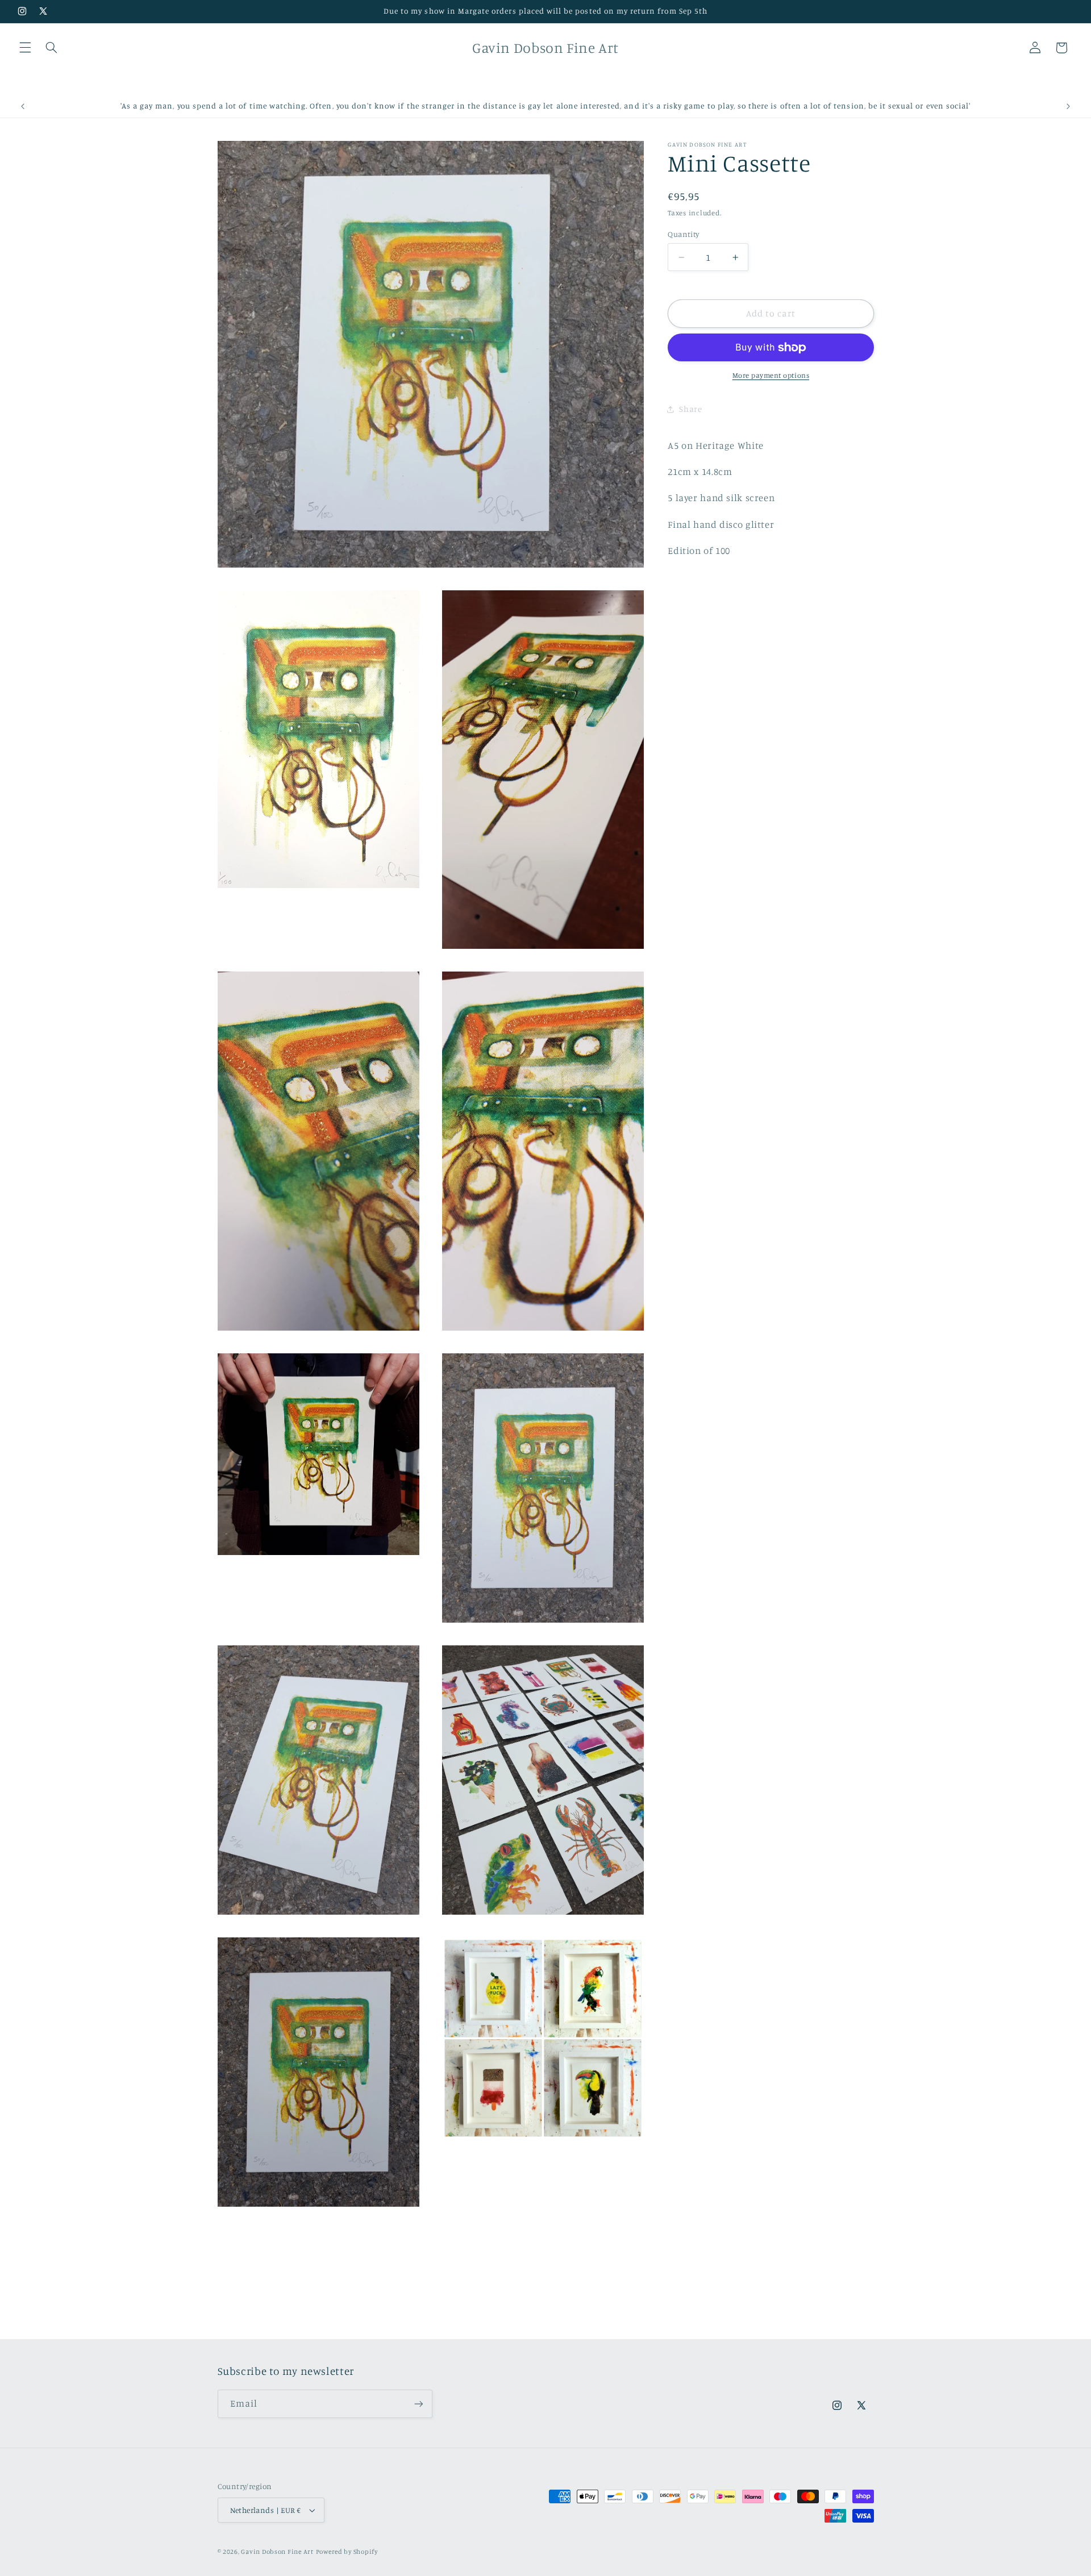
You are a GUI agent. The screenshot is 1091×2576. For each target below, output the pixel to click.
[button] (25, 48)
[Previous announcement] (23, 106)
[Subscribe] (418, 2404)
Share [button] (690, 409)
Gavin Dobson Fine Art (277, 2552)
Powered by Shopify (347, 2552)
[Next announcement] (1068, 106)
